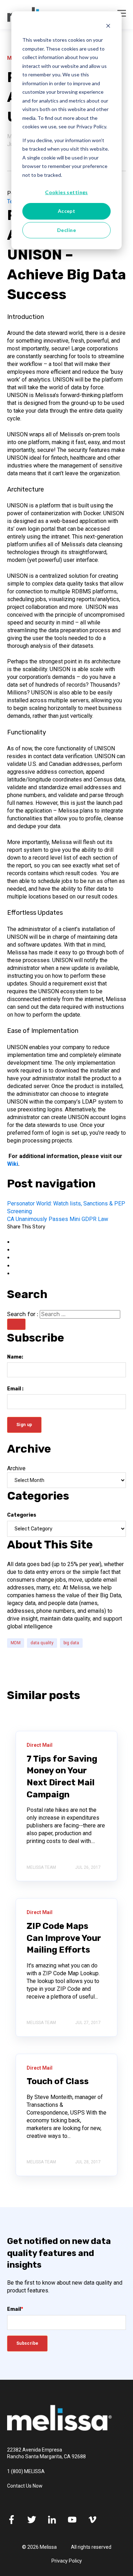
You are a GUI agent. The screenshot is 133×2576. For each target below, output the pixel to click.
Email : (15, 1389)
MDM (16, 1643)
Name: (15, 1357)
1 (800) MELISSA (26, 2471)
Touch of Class (58, 2081)
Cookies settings (66, 192)
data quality (42, 1643)
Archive (16, 1468)
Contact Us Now (25, 2486)
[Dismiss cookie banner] (108, 27)
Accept (67, 211)
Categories (22, 1515)
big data (71, 1643)
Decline (66, 230)
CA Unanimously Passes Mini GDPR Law (58, 1219)
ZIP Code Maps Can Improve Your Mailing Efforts (64, 1938)
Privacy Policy (67, 2561)
